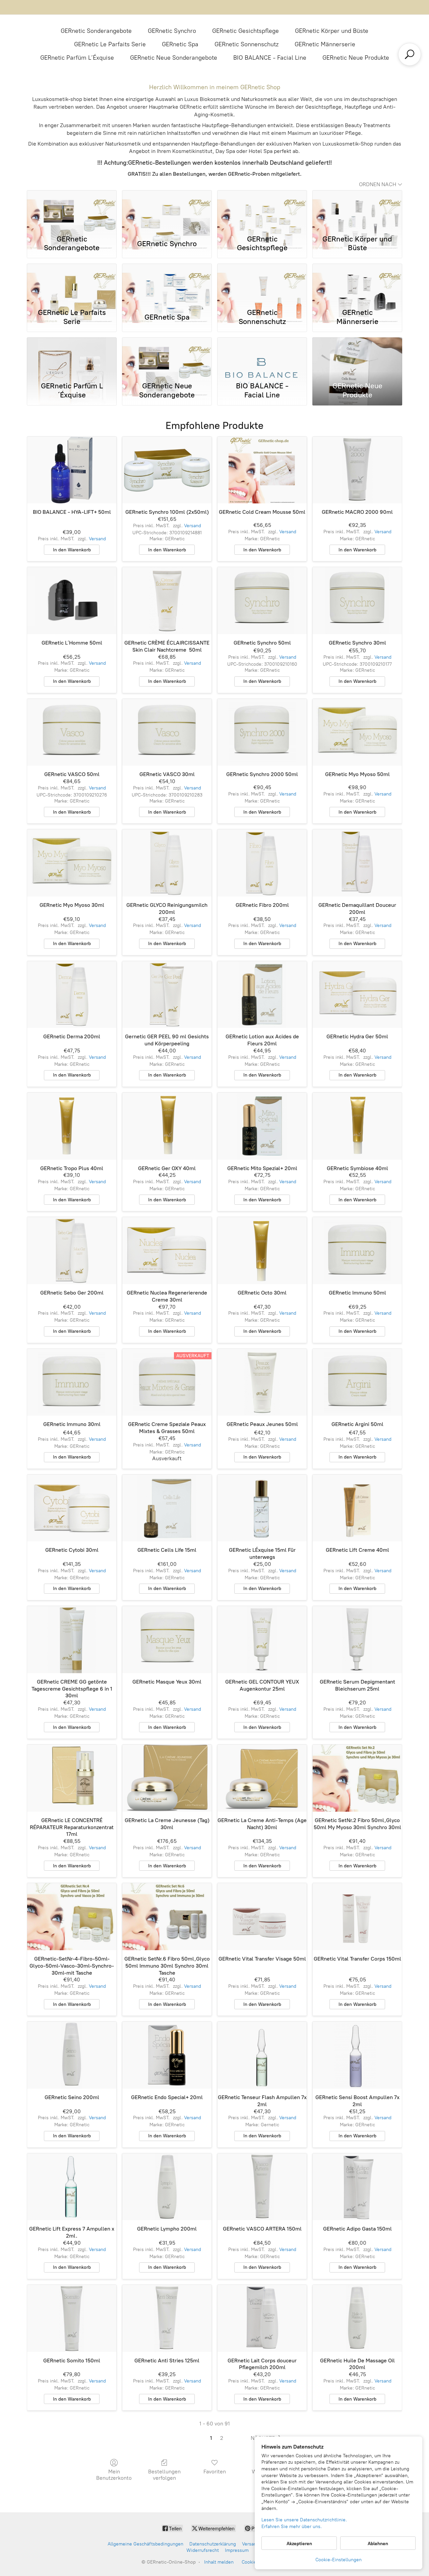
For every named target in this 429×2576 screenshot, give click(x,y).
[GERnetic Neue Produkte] (357, 358)
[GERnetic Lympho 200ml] (167, 2187)
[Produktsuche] (410, 54)
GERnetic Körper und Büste (332, 31)
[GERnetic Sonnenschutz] (262, 284)
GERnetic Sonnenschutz (247, 44)
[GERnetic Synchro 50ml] (262, 601)
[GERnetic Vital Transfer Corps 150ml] (357, 1917)
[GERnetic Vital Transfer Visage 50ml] (262, 1917)
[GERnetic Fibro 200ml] (262, 863)
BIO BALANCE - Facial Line (270, 58)
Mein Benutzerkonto (114, 2475)
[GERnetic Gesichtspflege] (262, 211)
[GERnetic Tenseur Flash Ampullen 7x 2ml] (262, 2055)
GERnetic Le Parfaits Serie (110, 44)
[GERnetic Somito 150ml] (72, 2318)
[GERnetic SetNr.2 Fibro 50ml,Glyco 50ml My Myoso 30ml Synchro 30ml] (357, 1778)
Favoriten (215, 2472)
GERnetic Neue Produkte (356, 58)
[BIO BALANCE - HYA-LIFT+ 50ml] (72, 470)
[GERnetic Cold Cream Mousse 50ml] (262, 470)
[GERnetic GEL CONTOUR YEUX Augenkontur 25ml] (262, 1640)
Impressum (237, 2550)
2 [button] (222, 2438)
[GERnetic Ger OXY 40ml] (167, 1126)
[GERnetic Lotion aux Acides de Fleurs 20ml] (262, 995)
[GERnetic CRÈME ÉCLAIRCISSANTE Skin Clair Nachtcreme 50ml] (167, 601)
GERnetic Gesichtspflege (246, 31)
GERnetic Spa (180, 44)
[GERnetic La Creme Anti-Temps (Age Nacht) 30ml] (262, 1778)
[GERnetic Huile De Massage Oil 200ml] (357, 2318)
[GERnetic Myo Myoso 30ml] (72, 863)
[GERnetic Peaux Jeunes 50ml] (262, 1382)
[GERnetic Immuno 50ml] (357, 1251)
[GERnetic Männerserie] (357, 284)
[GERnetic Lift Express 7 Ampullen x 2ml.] (72, 2187)
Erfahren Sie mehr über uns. (292, 2527)
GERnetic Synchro (172, 31)
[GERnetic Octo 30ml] (262, 1251)
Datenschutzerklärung (213, 2544)
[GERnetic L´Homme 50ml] (72, 601)
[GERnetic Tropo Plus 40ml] (72, 1126)
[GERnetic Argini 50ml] (357, 1382)
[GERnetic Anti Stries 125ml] (167, 2318)
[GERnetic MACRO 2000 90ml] (357, 470)
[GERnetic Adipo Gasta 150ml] (357, 2187)
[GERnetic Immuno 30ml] (72, 1382)
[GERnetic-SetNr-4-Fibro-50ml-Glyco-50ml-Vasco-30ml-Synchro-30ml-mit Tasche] (72, 1917)
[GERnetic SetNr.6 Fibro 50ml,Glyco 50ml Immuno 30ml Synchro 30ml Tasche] (167, 1917)
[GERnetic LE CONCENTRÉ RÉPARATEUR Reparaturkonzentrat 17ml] (72, 1778)
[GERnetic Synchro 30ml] (357, 601)
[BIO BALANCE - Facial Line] (262, 358)
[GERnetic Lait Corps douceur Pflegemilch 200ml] (262, 2318)
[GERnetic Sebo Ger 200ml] (72, 1251)
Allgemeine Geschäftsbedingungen (145, 2544)
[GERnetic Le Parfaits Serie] (72, 284)
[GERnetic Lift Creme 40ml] (357, 1508)
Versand (97, 539)
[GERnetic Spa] (167, 284)
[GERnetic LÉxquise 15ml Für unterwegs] (262, 1508)
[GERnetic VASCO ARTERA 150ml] (262, 2187)
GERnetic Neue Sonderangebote (174, 58)
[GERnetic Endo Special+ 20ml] (167, 2055)
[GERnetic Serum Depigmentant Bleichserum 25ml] (357, 1640)
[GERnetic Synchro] (167, 211)
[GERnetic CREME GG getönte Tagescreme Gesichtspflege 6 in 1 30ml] (72, 1640)
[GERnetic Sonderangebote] (72, 211)
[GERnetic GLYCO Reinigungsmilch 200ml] (167, 863)
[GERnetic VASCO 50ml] (72, 732)
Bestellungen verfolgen (164, 2475)
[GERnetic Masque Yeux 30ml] (167, 1640)
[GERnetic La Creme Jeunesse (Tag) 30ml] (167, 1778)
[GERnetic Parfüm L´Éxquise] (72, 358)
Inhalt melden (219, 2562)
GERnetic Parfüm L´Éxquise (77, 58)
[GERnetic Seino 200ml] (72, 2055)
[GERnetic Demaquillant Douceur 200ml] (357, 863)
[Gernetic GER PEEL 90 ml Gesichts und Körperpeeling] (167, 995)
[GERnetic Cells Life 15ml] (167, 1508)
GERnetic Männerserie (325, 44)
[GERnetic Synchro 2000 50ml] (262, 732)
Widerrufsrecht (203, 2550)
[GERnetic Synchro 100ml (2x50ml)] (167, 470)
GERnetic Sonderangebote (96, 31)
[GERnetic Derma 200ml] (72, 995)
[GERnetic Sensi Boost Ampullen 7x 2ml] (357, 2055)
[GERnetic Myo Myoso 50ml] (357, 732)
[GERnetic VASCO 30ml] (167, 732)
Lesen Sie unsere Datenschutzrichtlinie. (304, 2520)
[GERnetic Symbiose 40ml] (357, 1126)
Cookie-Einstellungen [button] (339, 2560)
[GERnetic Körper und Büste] (357, 211)
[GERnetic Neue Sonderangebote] (167, 358)
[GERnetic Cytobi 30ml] (72, 1508)
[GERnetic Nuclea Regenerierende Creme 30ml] (167, 1251)
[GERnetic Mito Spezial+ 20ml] (262, 1126)
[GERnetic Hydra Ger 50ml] (357, 995)
